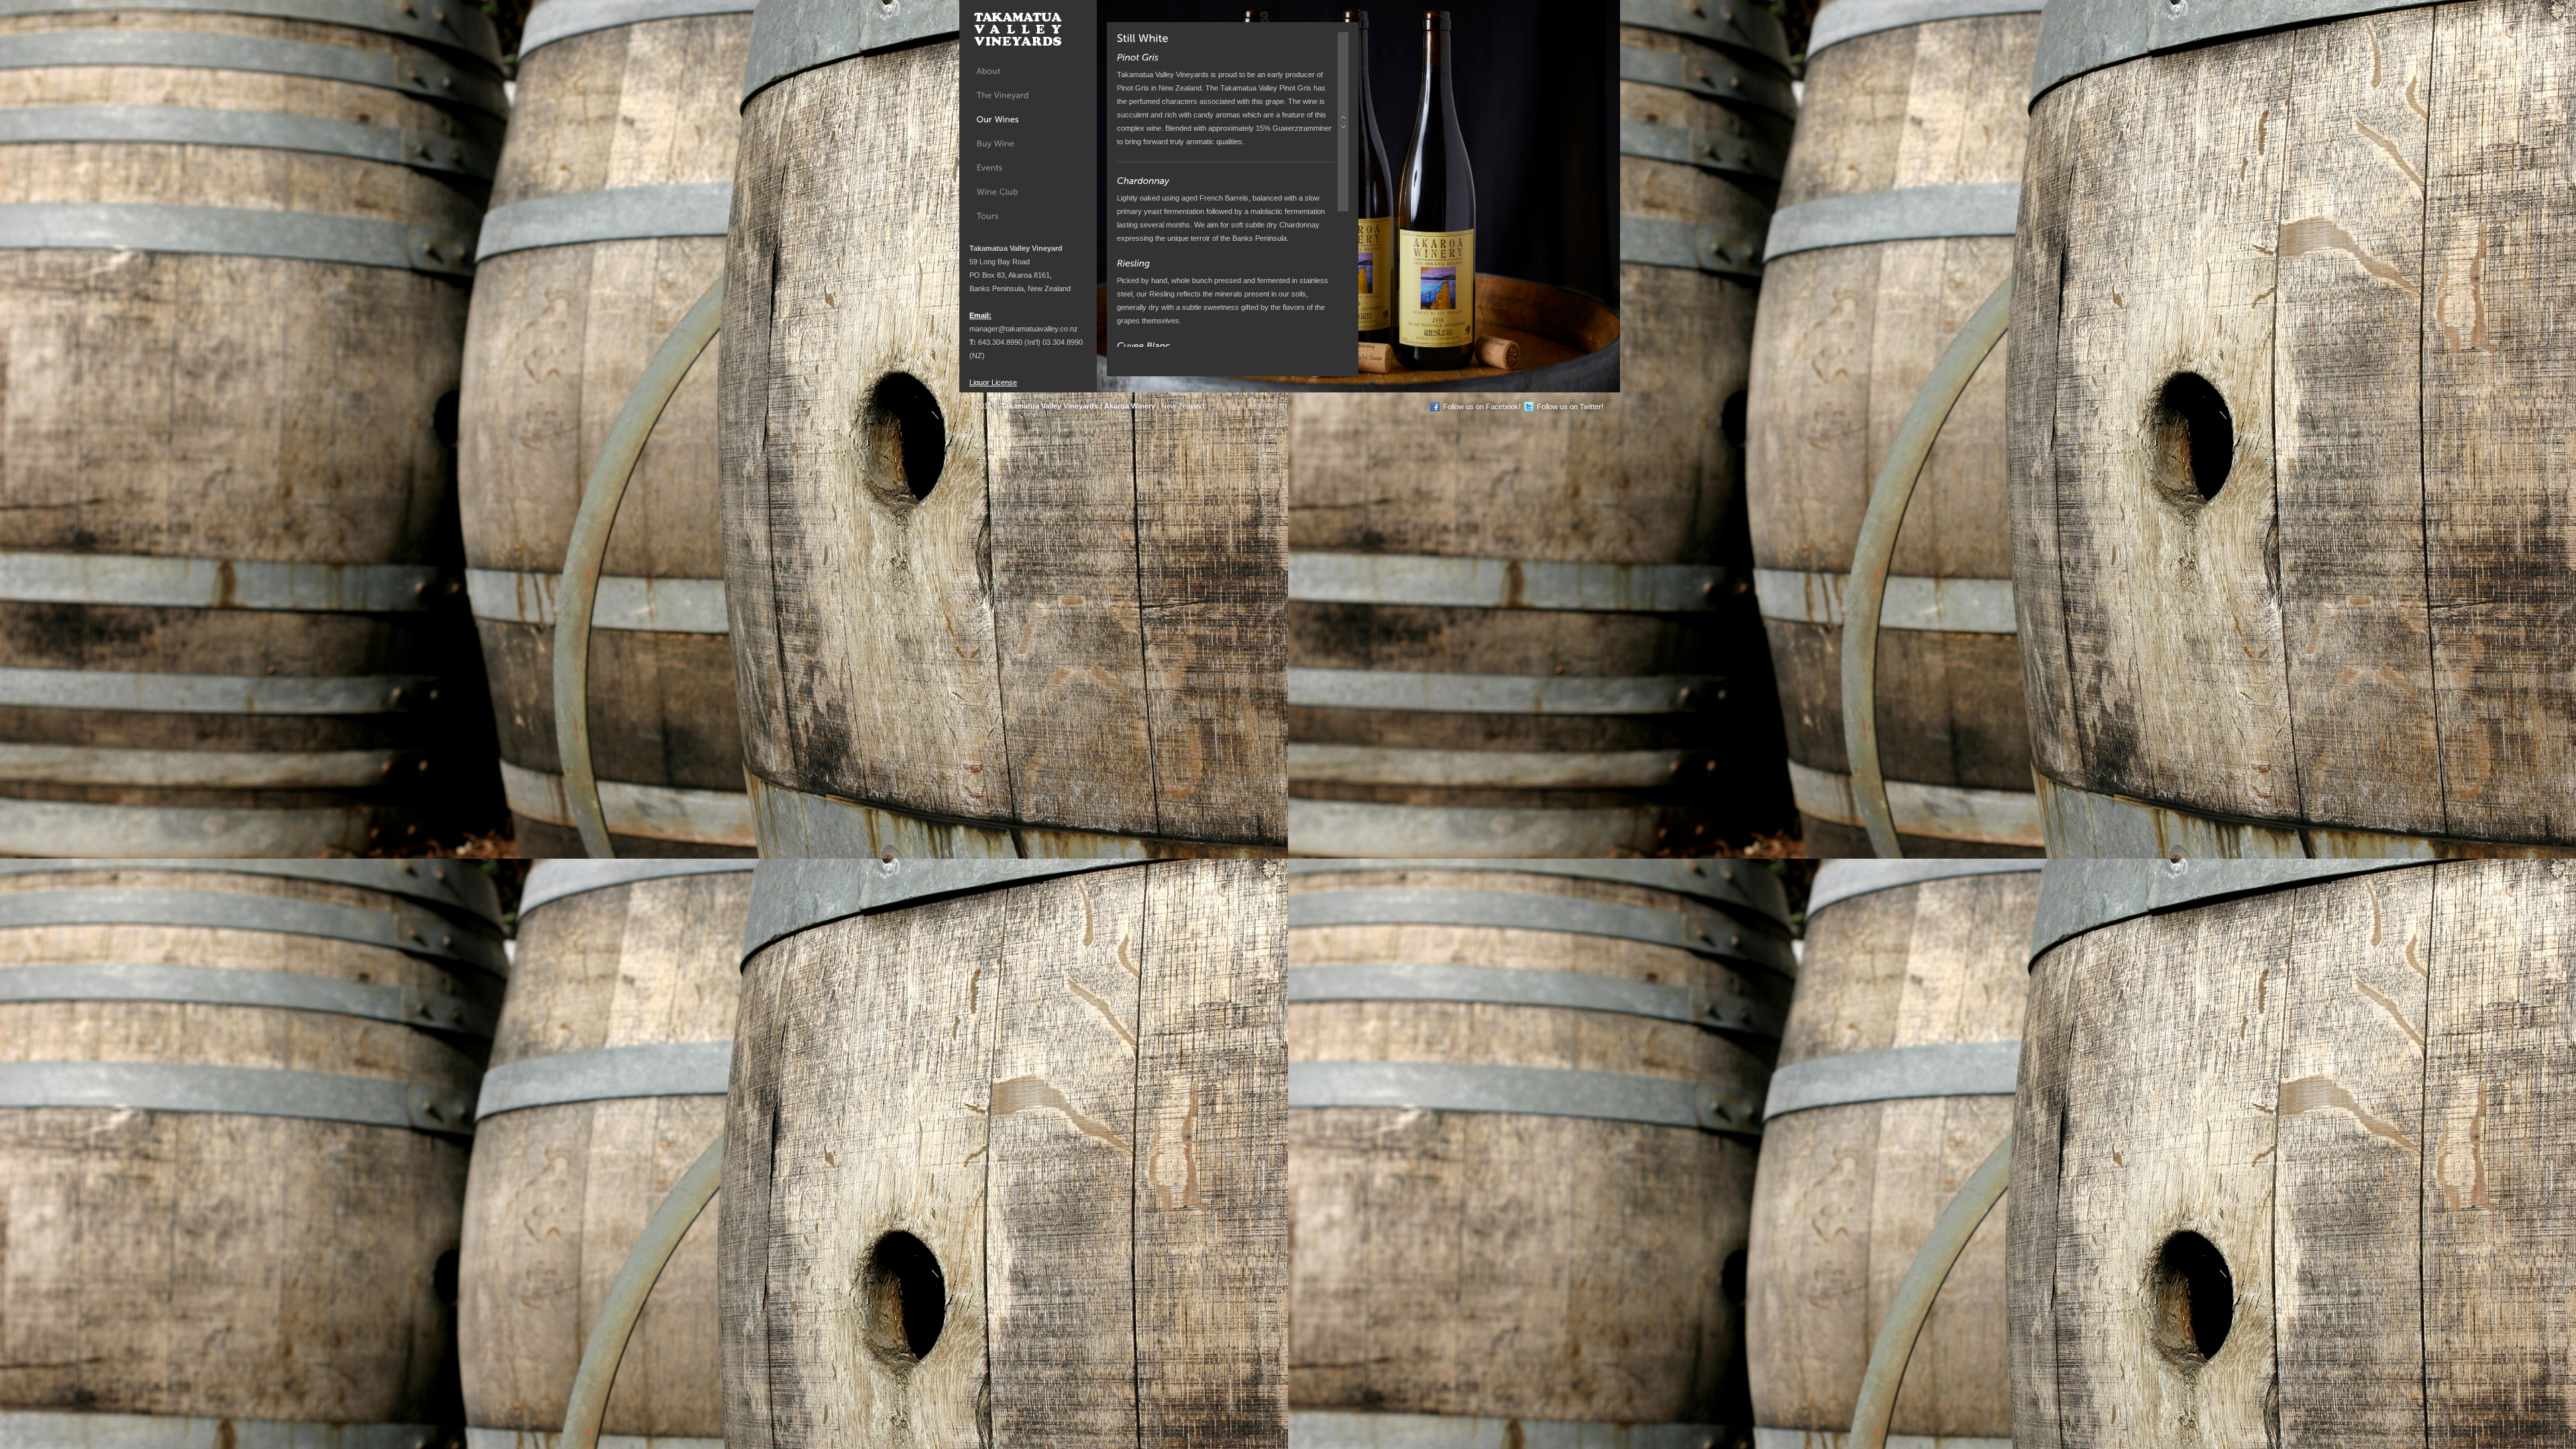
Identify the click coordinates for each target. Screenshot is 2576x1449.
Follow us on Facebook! (1482, 407)
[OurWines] (1028, 119)
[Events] (1028, 168)
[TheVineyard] (1028, 95)
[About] (1028, 71)
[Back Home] (1016, 30)
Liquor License (993, 382)
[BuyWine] (1028, 144)
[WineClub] (1028, 192)
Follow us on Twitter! (1570, 407)
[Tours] (1028, 216)
